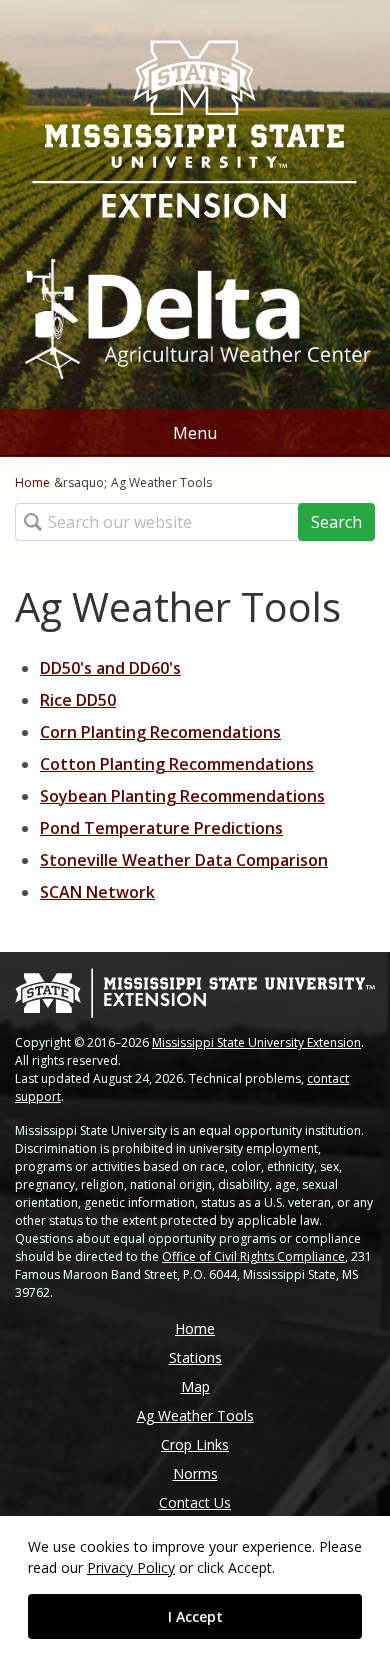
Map (195, 1386)
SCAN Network (97, 892)
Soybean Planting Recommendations (182, 796)
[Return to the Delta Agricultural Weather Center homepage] (195, 310)
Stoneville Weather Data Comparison (184, 860)
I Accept (195, 1616)
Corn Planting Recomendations (160, 732)
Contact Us (195, 1502)
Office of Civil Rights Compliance (253, 1256)
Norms (195, 1473)
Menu (195, 433)
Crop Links (195, 1444)
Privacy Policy (131, 1567)
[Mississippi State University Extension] (195, 131)
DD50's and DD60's (110, 668)
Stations (195, 1357)
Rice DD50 (78, 700)
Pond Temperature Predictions (161, 828)
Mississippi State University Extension (256, 1042)
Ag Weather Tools (195, 1415)
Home (32, 482)
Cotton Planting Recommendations (177, 764)
